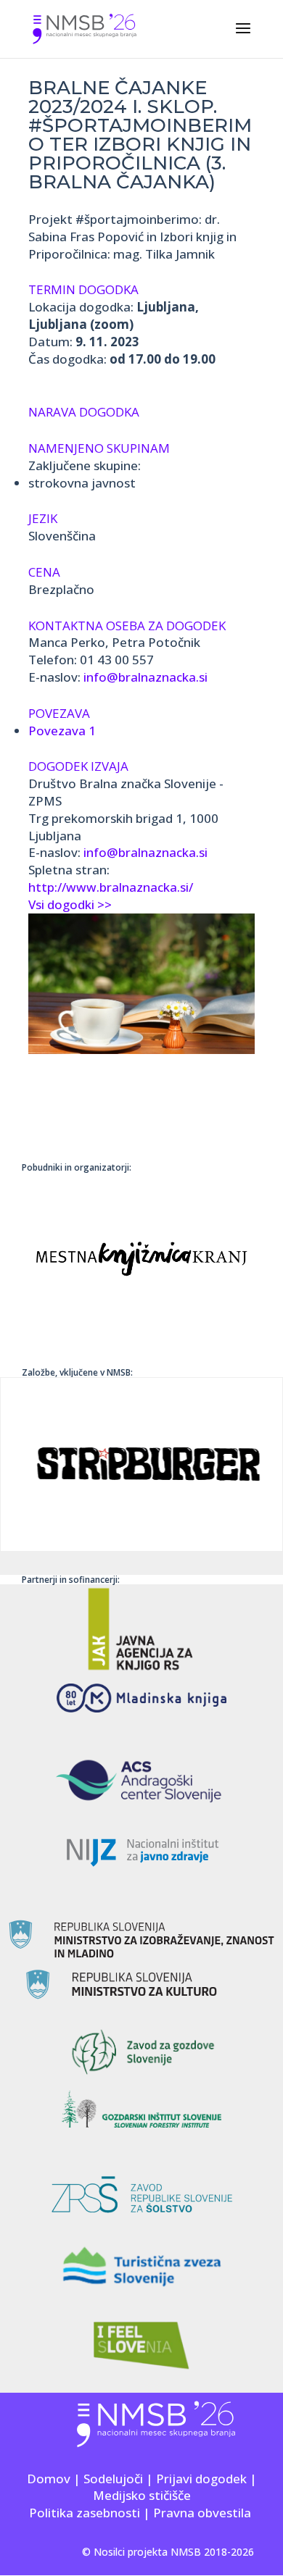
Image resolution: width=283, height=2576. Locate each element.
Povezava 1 (62, 731)
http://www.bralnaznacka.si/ (111, 887)
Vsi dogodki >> (70, 904)
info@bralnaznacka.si (145, 677)
